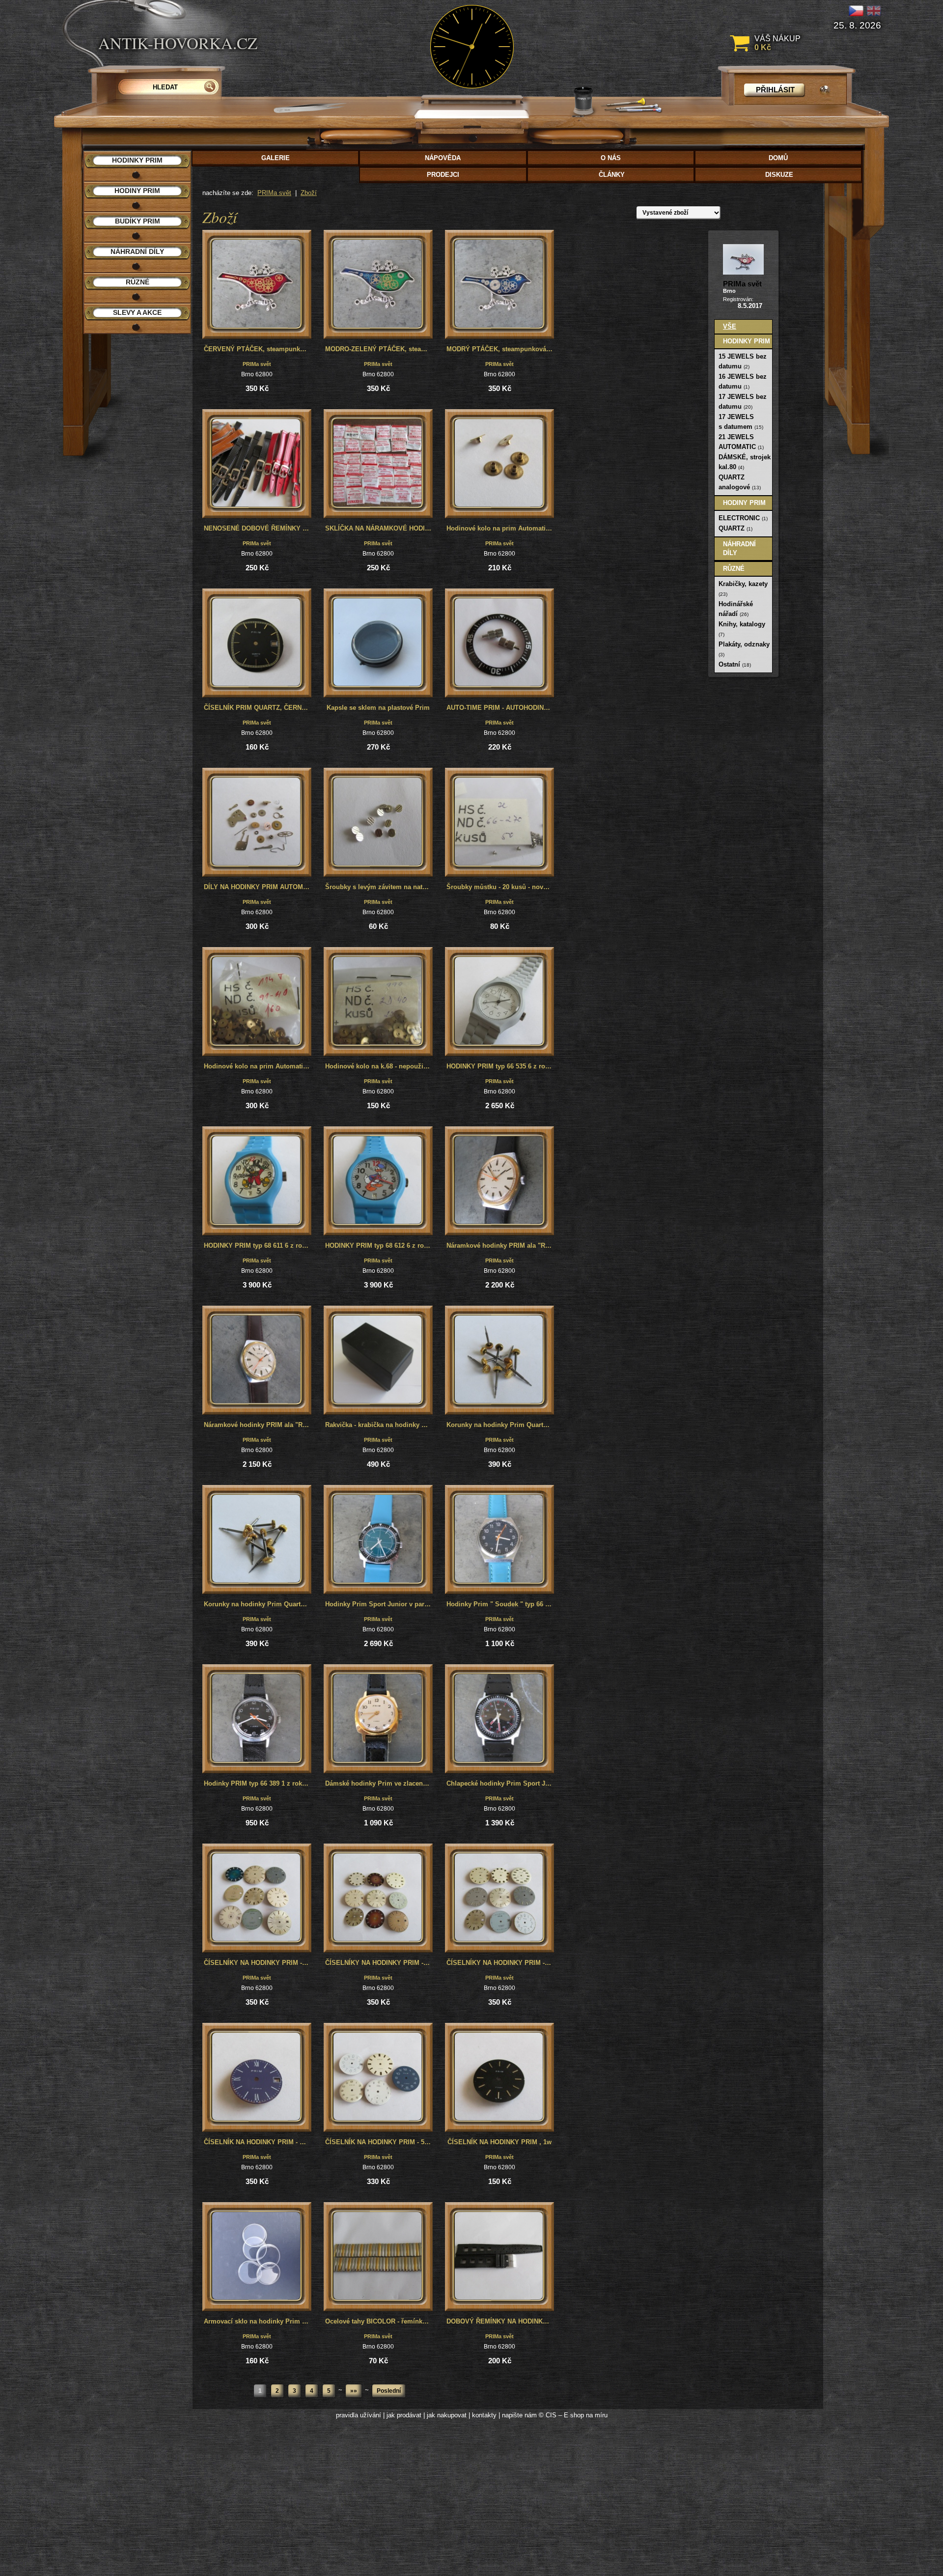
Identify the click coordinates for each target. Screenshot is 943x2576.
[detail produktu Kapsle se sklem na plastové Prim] (378, 643)
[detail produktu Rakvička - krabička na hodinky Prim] (378, 1360)
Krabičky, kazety (743, 588)
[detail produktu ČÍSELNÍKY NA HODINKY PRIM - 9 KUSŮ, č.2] (378, 1898)
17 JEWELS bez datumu (743, 402)
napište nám (519, 2415)
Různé (734, 569)
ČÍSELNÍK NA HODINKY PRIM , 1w (499, 2142)
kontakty (484, 2415)
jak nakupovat (447, 2415)
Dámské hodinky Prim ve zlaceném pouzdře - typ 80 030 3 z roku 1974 (379, 1783)
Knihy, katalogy (742, 629)
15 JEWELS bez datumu (743, 361)
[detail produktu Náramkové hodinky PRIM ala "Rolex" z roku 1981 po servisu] (499, 1181)
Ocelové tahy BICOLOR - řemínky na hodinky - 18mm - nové (379, 2321)
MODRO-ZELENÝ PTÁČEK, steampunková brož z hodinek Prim (379, 349)
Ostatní (735, 664)
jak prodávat (404, 2415)
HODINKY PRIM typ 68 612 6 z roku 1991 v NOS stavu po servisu (379, 1246)
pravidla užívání (359, 2415)
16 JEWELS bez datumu (743, 381)
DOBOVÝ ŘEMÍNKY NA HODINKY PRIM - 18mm (500, 2321)
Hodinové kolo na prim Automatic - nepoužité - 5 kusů (258, 1066)
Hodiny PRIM (744, 503)
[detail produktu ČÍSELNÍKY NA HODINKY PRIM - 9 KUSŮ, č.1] (499, 1898)
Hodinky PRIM (747, 341)
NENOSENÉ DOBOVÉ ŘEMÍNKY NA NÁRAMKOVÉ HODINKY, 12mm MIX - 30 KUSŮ (258, 528)
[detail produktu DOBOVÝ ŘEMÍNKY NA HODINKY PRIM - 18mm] (499, 2257)
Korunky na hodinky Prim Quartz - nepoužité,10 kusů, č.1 (258, 1604)
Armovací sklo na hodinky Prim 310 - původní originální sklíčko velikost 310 (258, 2321)
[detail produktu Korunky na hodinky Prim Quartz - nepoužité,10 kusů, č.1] (257, 1540)
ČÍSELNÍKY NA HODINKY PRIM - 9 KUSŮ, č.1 (500, 1963)
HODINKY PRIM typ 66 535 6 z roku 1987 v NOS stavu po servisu (500, 1066)
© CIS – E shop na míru (573, 2415)
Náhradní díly (739, 548)
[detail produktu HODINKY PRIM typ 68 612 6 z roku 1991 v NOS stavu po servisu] (378, 1181)
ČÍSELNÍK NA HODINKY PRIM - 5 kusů (379, 2142)
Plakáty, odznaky (744, 649)
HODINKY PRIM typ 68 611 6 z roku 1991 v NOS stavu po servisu (258, 1246)
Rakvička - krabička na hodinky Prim (379, 1425)
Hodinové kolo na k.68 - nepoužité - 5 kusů (379, 1066)
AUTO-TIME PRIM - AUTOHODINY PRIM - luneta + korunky (500, 708)
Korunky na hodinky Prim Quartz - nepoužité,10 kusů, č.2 (500, 1425)
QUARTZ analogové (740, 482)
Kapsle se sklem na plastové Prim (378, 708)
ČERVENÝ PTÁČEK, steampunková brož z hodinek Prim (258, 349)
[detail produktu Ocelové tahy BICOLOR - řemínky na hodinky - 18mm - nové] (378, 2257)
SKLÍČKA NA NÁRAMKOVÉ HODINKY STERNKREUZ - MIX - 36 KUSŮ (379, 528)
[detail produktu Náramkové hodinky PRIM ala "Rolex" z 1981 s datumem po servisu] (257, 1360)
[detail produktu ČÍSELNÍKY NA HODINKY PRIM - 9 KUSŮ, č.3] (257, 1898)
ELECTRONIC (743, 518)
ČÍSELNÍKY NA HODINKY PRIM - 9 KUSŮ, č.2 (379, 1963)
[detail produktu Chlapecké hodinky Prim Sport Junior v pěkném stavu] (499, 1719)
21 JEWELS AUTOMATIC (741, 442)
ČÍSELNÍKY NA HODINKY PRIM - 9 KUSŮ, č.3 (258, 1963)
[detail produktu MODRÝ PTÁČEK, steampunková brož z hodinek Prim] (499, 284)
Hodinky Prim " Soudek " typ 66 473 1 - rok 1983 (500, 1604)
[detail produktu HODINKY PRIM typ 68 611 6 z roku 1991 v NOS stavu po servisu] (257, 1181)
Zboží (309, 193)
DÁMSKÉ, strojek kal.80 (745, 462)
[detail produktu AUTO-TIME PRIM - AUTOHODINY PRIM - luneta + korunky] (499, 643)
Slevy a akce (137, 312)
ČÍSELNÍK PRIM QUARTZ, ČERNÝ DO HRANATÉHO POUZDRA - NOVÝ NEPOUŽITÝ (258, 708)
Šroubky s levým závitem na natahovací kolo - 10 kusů (379, 887)
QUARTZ (735, 528)
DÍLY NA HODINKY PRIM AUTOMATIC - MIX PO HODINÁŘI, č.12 (258, 887)
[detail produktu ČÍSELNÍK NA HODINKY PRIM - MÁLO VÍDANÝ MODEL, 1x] (257, 2077)
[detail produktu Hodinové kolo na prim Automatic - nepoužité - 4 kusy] (499, 464)
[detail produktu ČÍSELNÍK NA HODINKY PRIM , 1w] (499, 2077)
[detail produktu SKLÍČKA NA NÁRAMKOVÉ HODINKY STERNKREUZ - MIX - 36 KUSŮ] (378, 464)
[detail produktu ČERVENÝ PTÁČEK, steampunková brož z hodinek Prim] (257, 284)
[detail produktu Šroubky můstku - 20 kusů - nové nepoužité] (499, 822)
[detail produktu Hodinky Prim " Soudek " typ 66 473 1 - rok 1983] (499, 1540)
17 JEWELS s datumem (741, 422)
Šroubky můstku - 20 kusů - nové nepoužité (500, 887)
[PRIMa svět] (743, 259)
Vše (730, 326)
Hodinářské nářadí (736, 609)
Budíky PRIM (138, 221)
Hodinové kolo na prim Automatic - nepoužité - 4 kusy (500, 528)
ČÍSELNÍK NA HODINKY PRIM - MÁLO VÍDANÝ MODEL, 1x (258, 2142)
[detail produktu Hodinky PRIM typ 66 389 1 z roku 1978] (257, 1719)
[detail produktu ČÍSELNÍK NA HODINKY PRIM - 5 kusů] (378, 2077)
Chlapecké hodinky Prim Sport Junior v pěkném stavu (500, 1783)
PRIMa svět (274, 193)
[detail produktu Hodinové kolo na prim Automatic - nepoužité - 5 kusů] (257, 1002)
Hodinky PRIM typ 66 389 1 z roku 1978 (258, 1783)
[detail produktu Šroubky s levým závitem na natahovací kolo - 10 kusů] (378, 822)
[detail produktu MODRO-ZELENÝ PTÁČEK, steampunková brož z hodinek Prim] (378, 284)
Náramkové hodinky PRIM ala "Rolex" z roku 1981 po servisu (500, 1246)
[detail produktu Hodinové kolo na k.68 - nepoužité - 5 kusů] (378, 1002)
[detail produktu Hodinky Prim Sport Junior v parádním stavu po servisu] (378, 1540)
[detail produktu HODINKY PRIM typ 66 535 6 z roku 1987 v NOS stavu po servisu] (499, 1002)
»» (354, 2391)
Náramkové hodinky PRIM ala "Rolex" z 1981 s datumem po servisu (258, 1425)
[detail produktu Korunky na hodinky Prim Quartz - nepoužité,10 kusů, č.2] (499, 1360)
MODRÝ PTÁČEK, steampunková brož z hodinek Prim (500, 349)
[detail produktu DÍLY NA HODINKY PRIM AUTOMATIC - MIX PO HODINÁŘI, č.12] (257, 822)
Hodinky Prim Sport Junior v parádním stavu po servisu (379, 1604)
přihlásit (775, 90)
